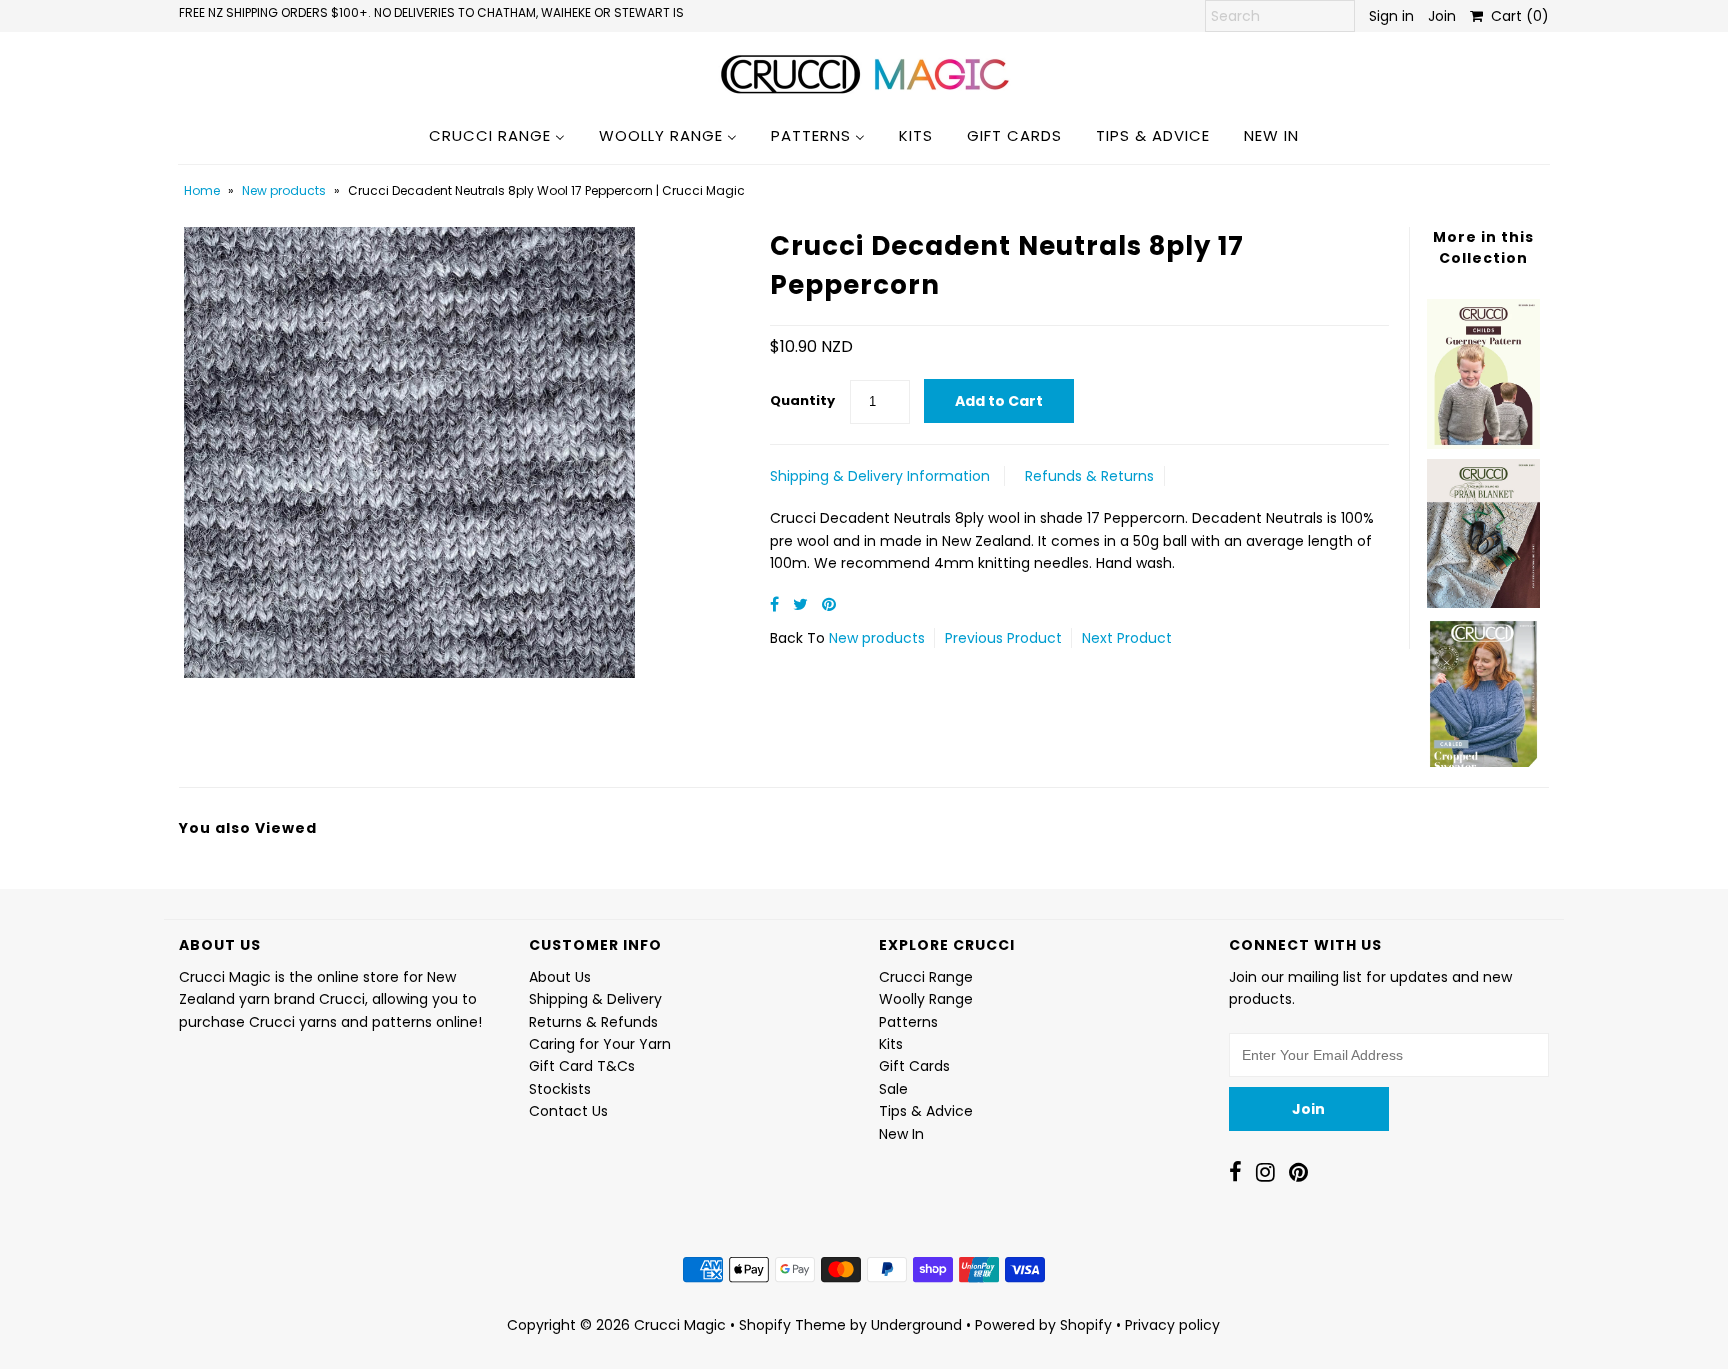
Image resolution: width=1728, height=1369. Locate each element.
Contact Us (568, 1111)
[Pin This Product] (829, 604)
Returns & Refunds (593, 1022)
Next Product (1127, 638)
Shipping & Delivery (595, 999)
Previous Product (1003, 638)
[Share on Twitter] (802, 604)
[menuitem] (497, 135)
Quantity (802, 400)
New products (284, 190)
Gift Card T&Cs (582, 1066)
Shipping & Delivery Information (880, 476)
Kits (891, 1044)
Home (202, 190)
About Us (560, 977)
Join (1442, 16)
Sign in (1391, 16)
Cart (1516, 16)
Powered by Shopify (1043, 1325)
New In (901, 1134)
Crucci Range (926, 977)
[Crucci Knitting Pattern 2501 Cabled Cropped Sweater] (1483, 687)
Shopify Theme (792, 1325)
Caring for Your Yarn (600, 1044)
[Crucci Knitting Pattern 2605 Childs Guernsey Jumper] (1483, 368)
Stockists (560, 1089)
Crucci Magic (680, 1325)
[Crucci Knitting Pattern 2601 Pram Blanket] (1483, 528)
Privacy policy (1172, 1325)
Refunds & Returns (1089, 476)
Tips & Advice (926, 1111)
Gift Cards (914, 1066)
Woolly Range (926, 999)
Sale (893, 1089)
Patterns (908, 1022)
